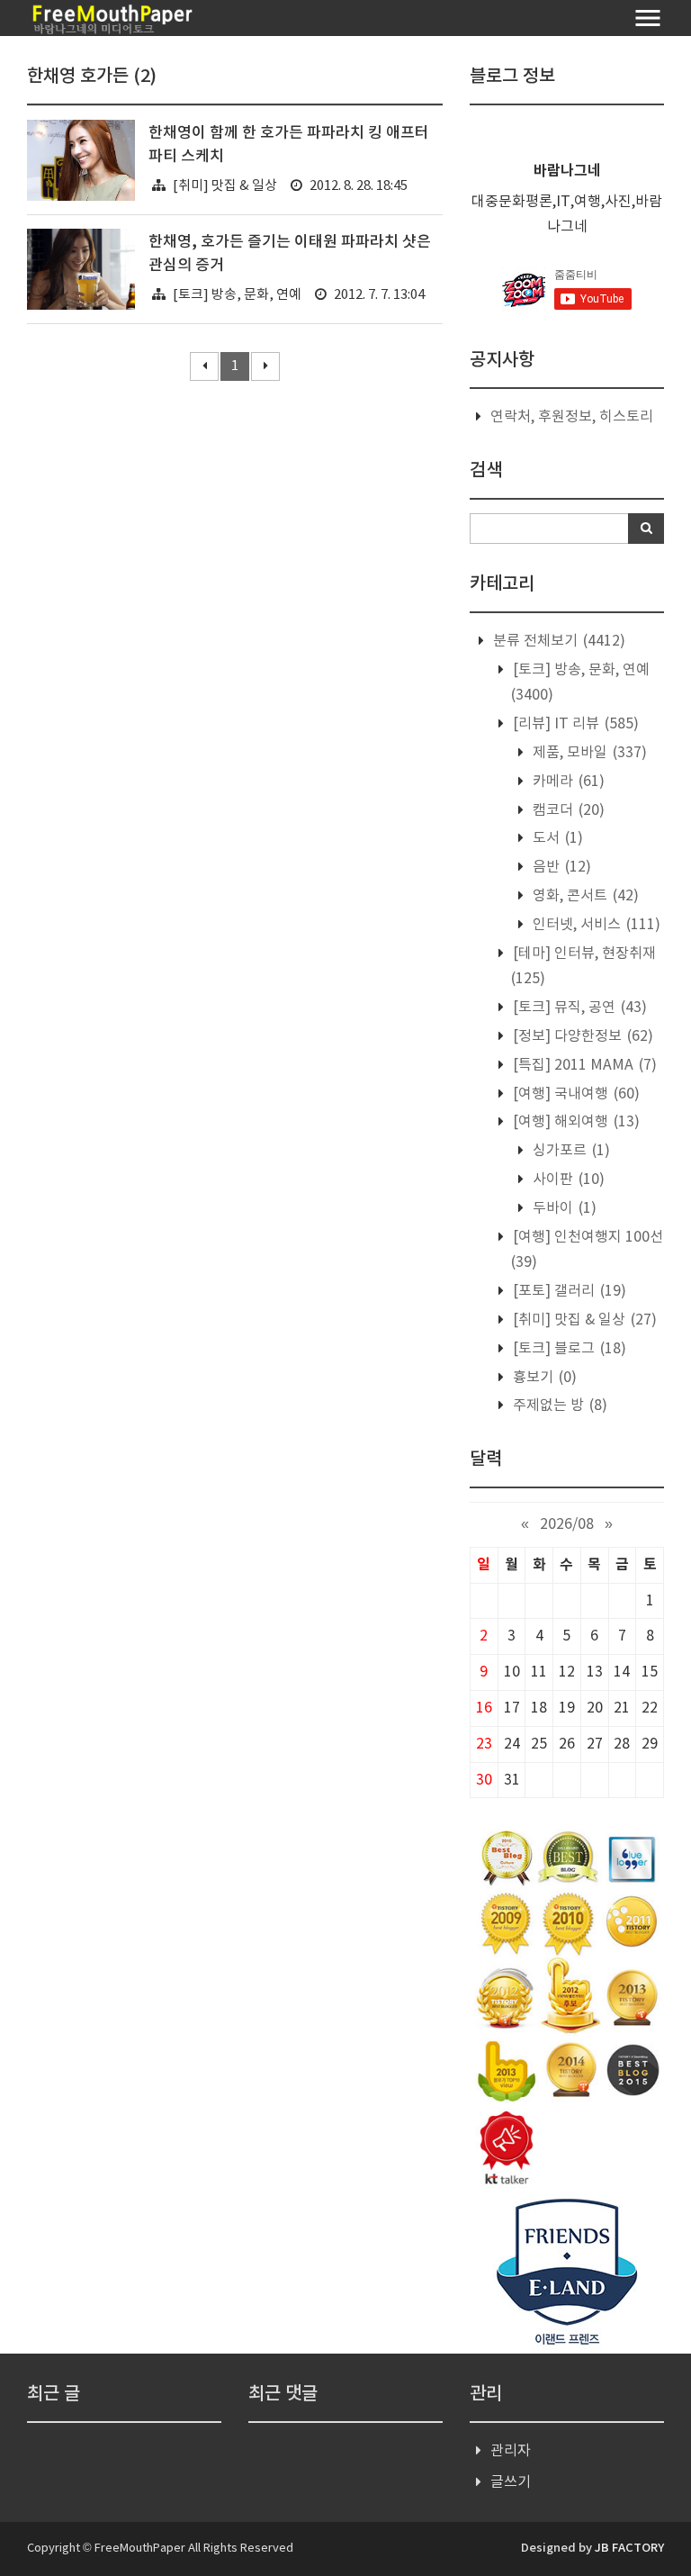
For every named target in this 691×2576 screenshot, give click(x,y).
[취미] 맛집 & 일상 (225, 186)
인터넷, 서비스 (595, 925)
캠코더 (567, 810)
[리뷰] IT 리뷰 (574, 724)
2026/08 (567, 1524)
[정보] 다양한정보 (581, 1036)
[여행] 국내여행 (574, 1094)
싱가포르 (570, 1151)
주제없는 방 (558, 1406)
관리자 (511, 2451)
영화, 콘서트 (584, 896)
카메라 (567, 782)
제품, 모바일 (588, 753)
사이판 (567, 1180)
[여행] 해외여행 (574, 1122)
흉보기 (543, 1378)
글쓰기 (511, 2482)
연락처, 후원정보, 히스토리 (572, 417)
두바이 (563, 1208)
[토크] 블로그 (568, 1349)
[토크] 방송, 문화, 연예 (237, 295)
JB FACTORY (629, 2548)
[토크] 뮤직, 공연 (578, 1008)
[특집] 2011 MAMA (583, 1065)
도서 (556, 838)
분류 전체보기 (557, 641)
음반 (560, 867)
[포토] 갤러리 (568, 1291)
